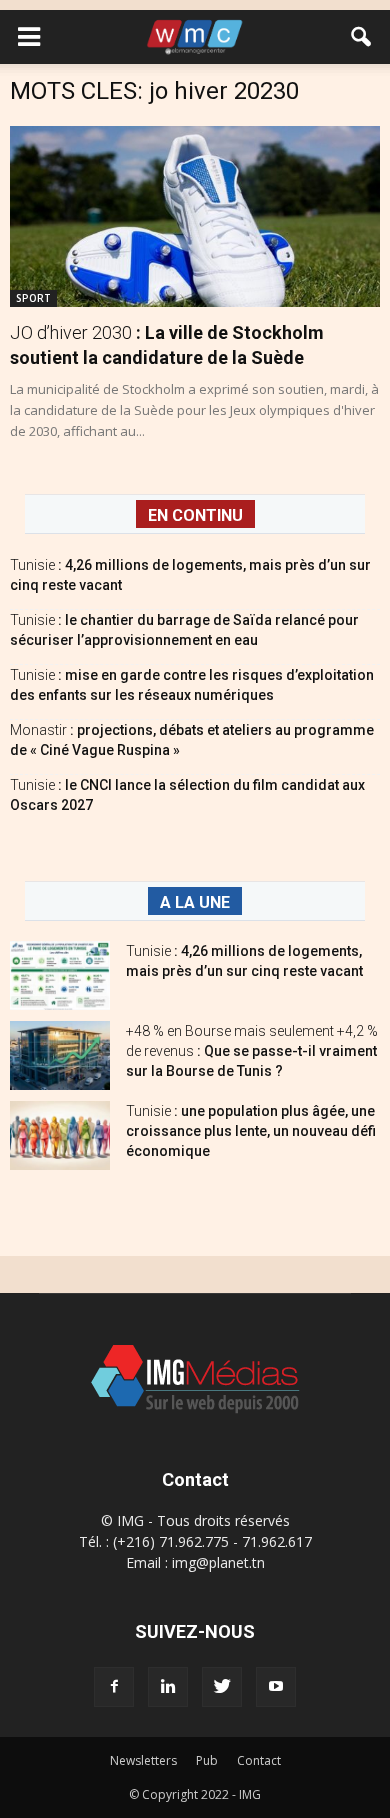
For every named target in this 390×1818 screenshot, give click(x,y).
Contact (259, 1760)
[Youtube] (276, 1687)
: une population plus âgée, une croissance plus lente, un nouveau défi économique (251, 1131)
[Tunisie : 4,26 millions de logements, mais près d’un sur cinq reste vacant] (60, 975)
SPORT (33, 298)
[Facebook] (114, 1687)
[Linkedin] (168, 1687)
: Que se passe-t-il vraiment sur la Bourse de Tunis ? (252, 1051)
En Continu (195, 515)
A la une (195, 902)
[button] (362, 37)
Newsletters (143, 1760)
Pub (207, 1760)
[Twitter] (222, 1687)
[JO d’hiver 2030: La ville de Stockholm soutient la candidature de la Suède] (195, 216)
